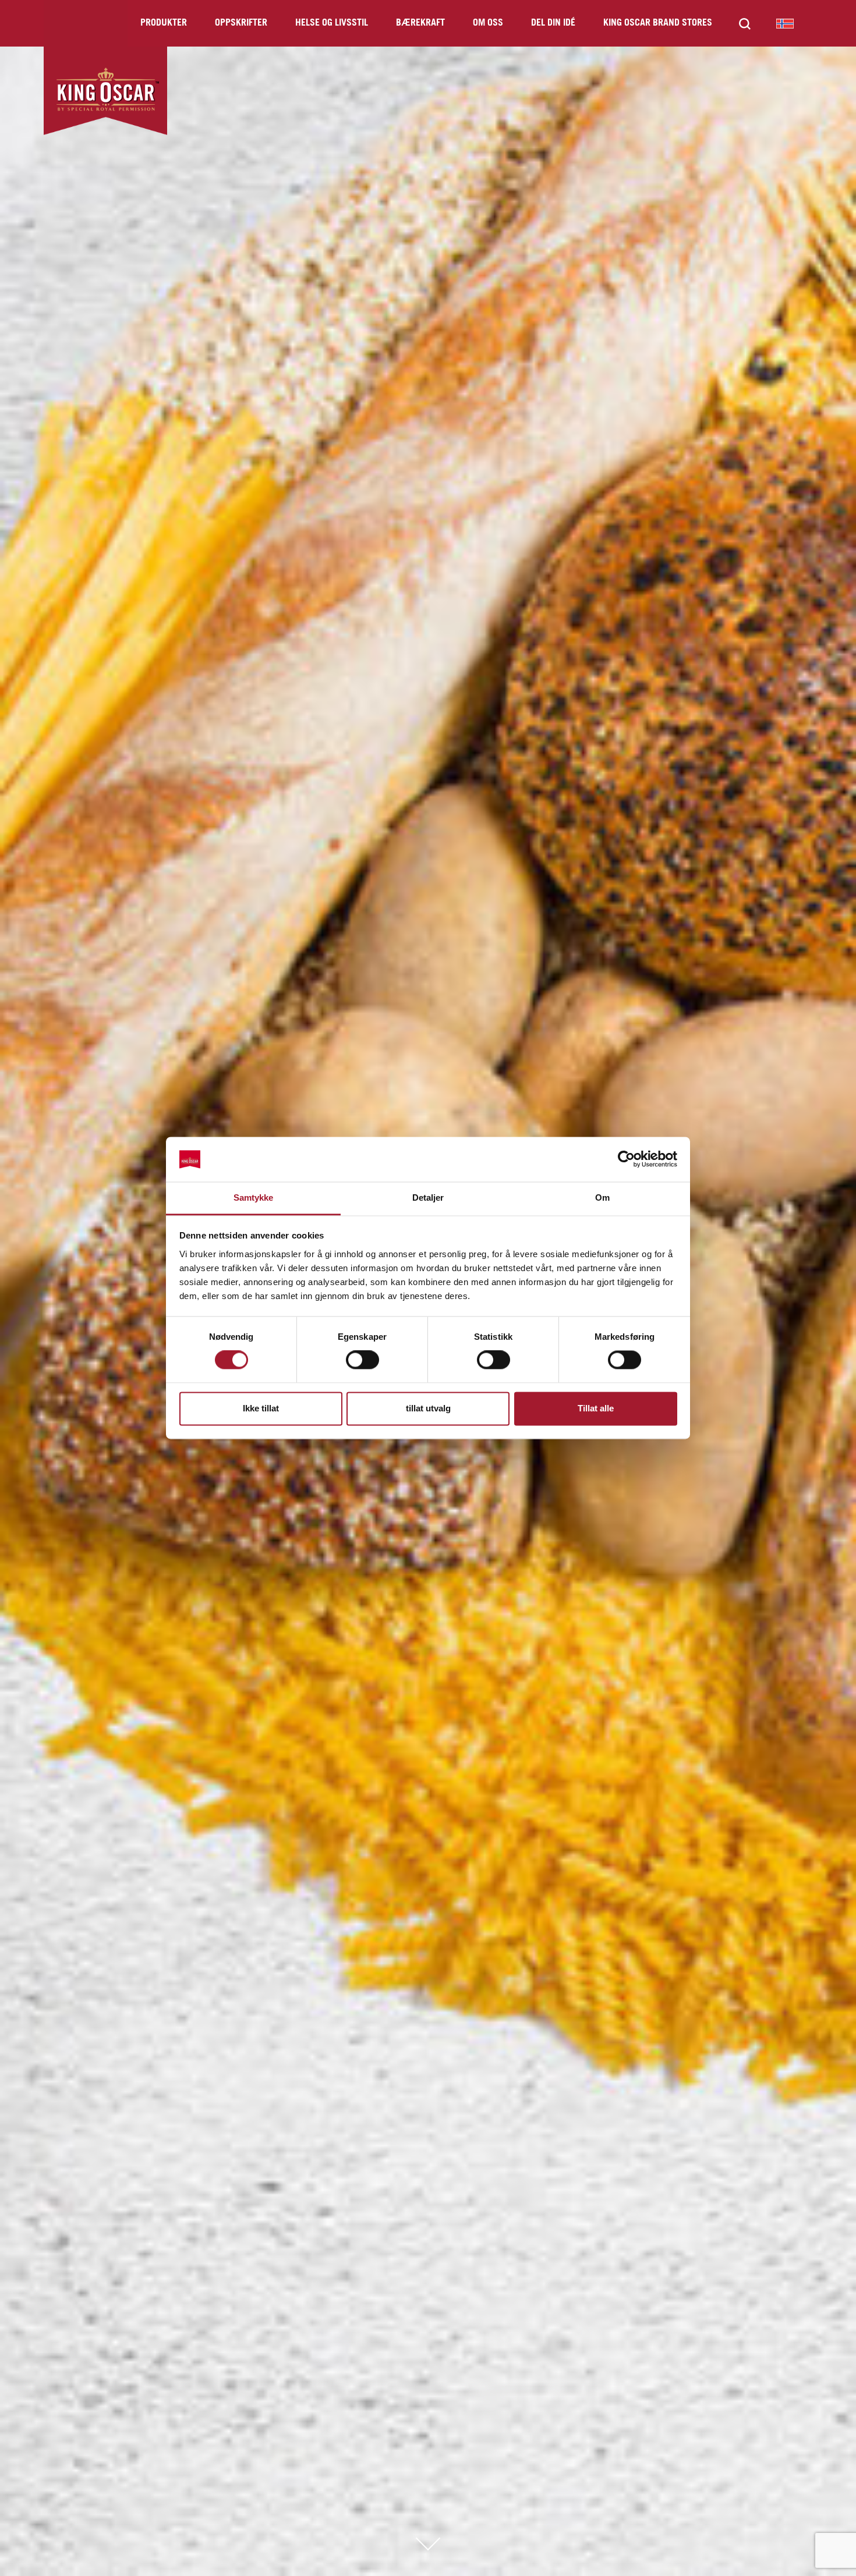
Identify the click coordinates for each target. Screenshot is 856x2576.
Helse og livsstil (332, 23)
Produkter (164, 23)
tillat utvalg (428, 1408)
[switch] (362, 1360)
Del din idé (553, 23)
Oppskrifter (241, 23)
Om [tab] (602, 1197)
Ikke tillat (261, 1408)
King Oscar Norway (785, 23)
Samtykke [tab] (254, 1197)
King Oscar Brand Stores (658, 23)
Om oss (488, 23)
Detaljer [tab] (428, 1197)
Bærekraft (420, 23)
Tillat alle (596, 1408)
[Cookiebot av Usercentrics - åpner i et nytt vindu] (626, 1159)
